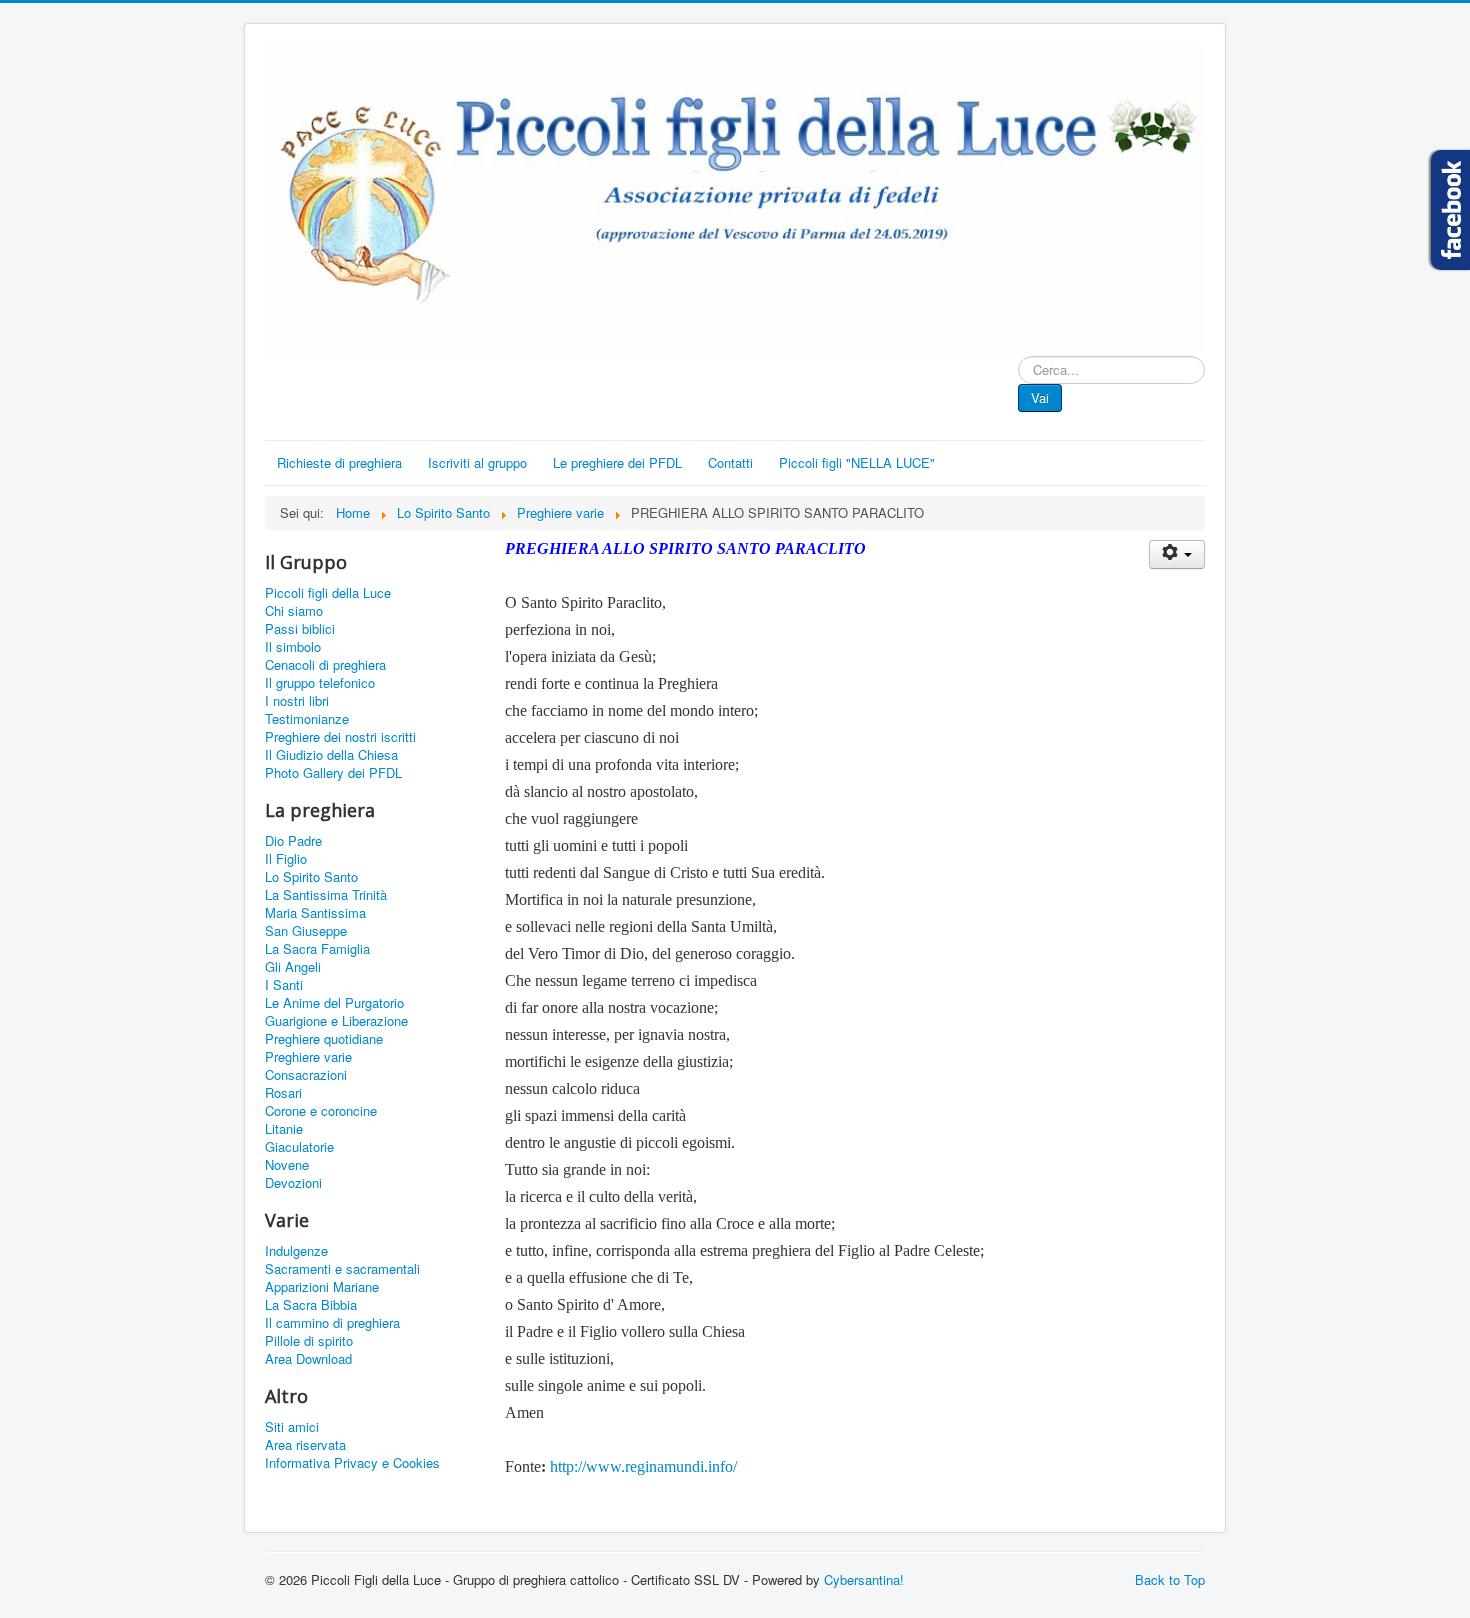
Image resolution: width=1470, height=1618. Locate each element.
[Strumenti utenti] (1177, 554)
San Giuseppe (306, 931)
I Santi (284, 985)
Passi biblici (300, 629)
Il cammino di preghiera (332, 1323)
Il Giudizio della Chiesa (331, 755)
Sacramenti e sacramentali (342, 1269)
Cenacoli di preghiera (325, 665)
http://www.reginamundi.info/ (643, 1466)
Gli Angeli (293, 967)
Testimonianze (307, 719)
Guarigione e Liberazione (336, 1021)
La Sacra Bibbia (311, 1305)
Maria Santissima (315, 913)
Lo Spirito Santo (311, 877)
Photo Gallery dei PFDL (333, 773)
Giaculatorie (299, 1147)
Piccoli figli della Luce (328, 593)
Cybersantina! (864, 1579)
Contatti (730, 462)
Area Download (308, 1359)
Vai (1040, 397)
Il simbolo (293, 647)
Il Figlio (286, 859)
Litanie (284, 1129)
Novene (287, 1165)
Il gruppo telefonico (320, 683)
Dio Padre (293, 841)
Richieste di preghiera (339, 462)
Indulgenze (296, 1251)
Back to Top (1170, 1579)
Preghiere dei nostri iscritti (340, 737)
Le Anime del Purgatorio (334, 1003)
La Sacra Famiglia (317, 949)
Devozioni (293, 1183)
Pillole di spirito (309, 1341)
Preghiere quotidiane (324, 1039)
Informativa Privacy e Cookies (352, 1463)
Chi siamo (294, 611)
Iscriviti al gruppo (477, 462)
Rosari (283, 1093)
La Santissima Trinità (326, 895)
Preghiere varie (308, 1057)
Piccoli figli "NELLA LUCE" (857, 462)
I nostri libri (297, 701)
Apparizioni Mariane (322, 1287)
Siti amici (292, 1427)
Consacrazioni (306, 1075)
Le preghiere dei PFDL (617, 462)
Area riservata (305, 1445)
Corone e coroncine (321, 1111)
